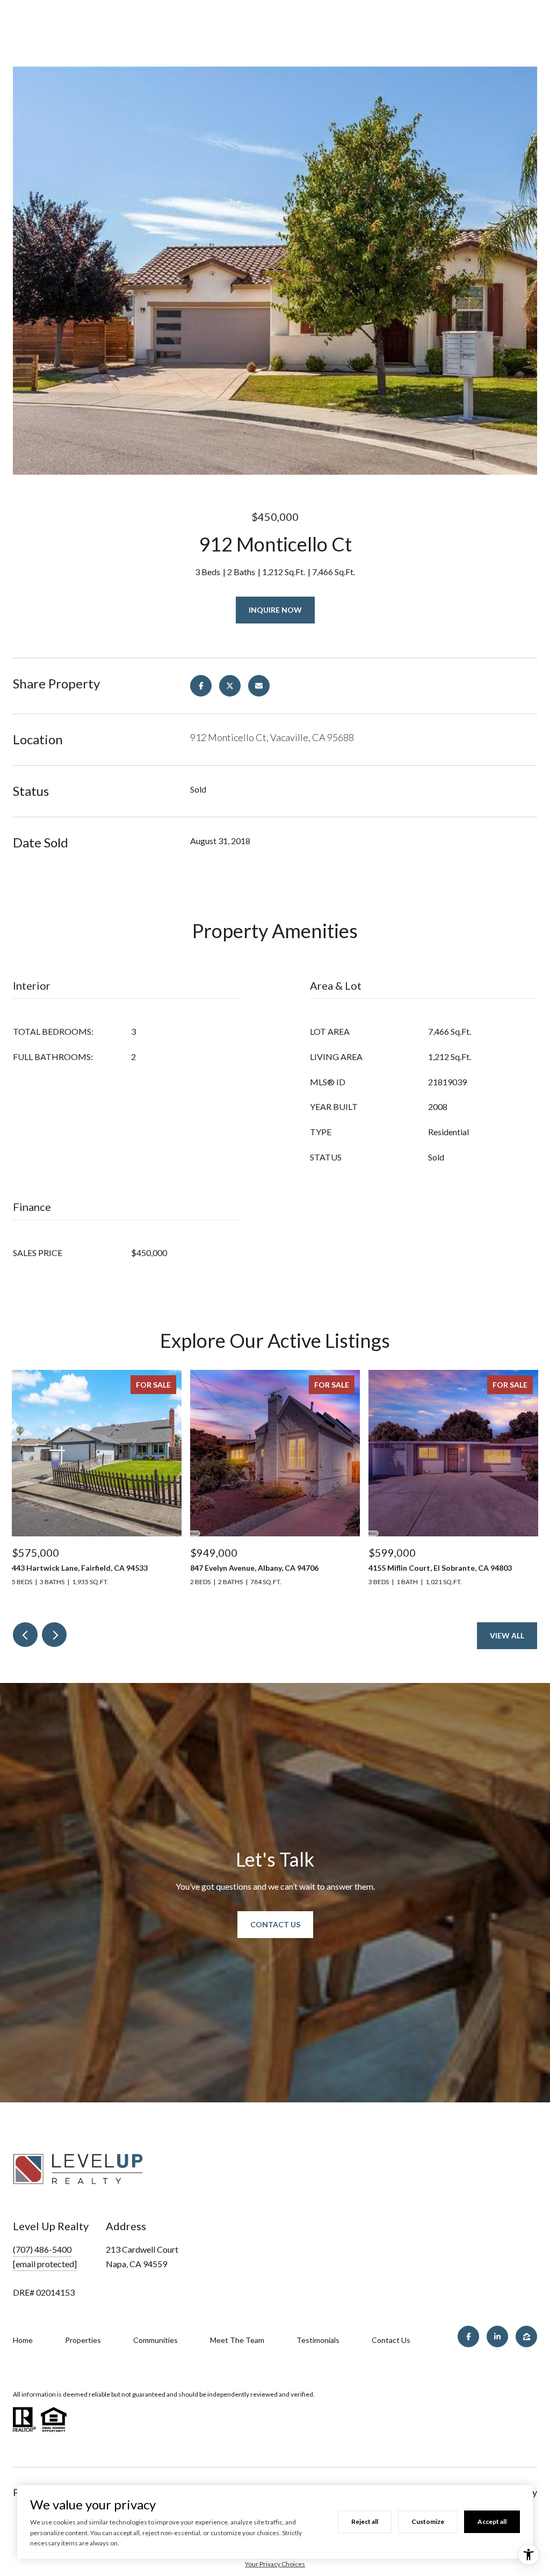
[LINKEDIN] (497, 2336)
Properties (83, 2340)
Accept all (492, 2521)
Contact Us (275, 1924)
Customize (428, 2521)
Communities (155, 2340)
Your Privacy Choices (275, 2564)
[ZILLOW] (526, 2336)
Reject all (365, 2521)
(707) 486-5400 (42, 2249)
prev (25, 1635)
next (54, 1635)
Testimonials (318, 2340)
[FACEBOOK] (468, 2336)
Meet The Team (237, 2340)
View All (507, 1635)
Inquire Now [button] (275, 610)
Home (23, 2340)
